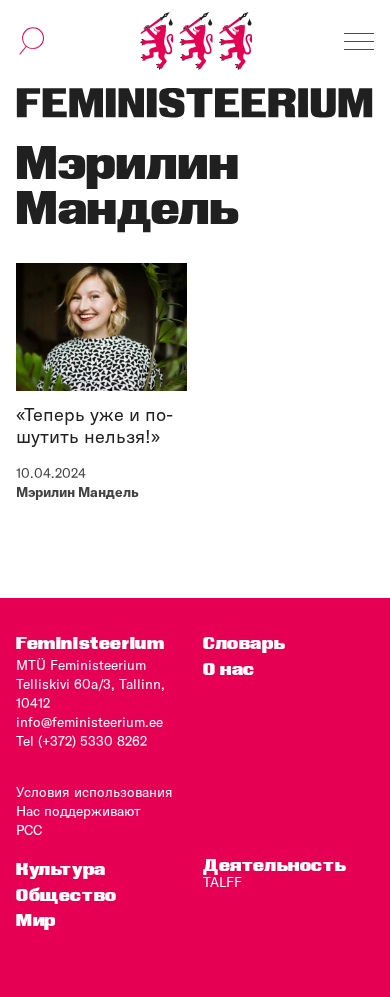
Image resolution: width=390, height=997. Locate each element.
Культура (61, 868)
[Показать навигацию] (359, 41)
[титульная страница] (196, 41)
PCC (29, 830)
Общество (66, 894)
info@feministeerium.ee (89, 722)
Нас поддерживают (78, 811)
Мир (36, 919)
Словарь (244, 642)
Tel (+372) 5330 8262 (81, 741)
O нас (229, 668)
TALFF (222, 882)
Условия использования (94, 792)
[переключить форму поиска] (32, 41)
